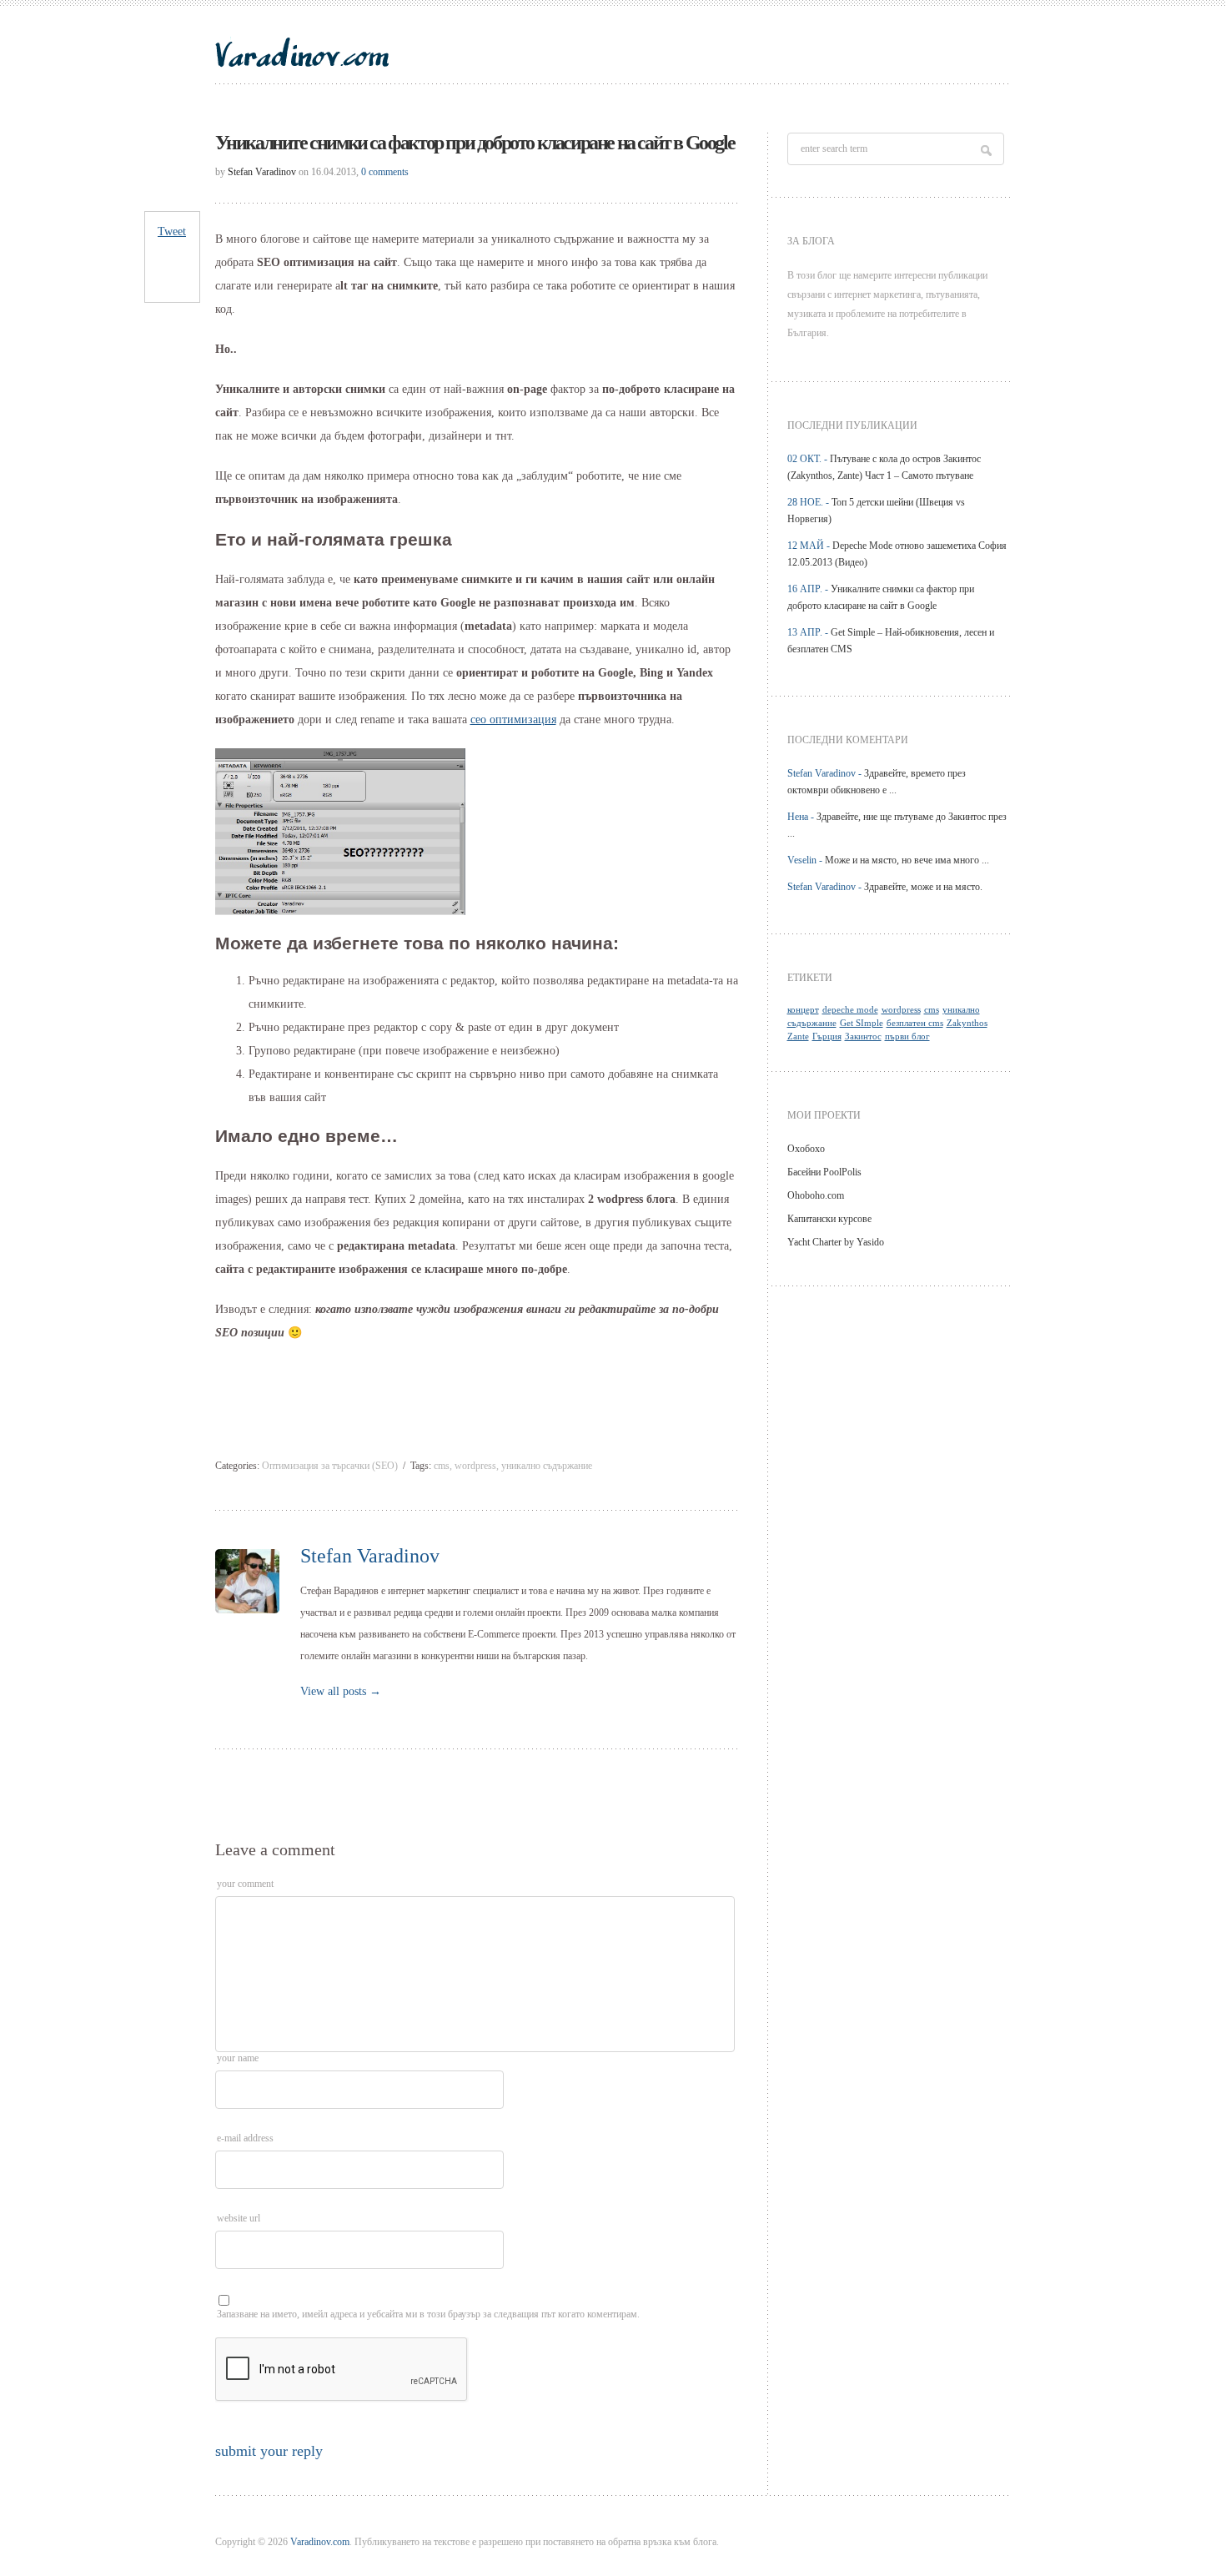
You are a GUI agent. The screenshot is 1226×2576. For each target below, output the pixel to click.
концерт (803, 1010)
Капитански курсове (829, 1219)
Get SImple (862, 1023)
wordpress (475, 1466)
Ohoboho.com (816, 1195)
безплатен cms (915, 1023)
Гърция (827, 1036)
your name (238, 2058)
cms (442, 1466)
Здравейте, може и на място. (923, 887)
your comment (245, 1884)
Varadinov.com (320, 2542)
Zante (798, 1036)
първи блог (907, 1036)
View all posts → (341, 1691)
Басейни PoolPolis (824, 1172)
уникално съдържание (547, 1466)
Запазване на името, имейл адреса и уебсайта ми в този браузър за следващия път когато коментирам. (428, 2314)
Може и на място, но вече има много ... (907, 860)
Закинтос (863, 1036)
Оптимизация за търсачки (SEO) (330, 1466)
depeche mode (850, 1010)
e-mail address (245, 2138)
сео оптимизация (513, 719)
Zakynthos (967, 1023)
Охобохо (806, 1149)
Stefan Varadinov (262, 172)
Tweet (172, 231)
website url (239, 2218)
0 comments (385, 172)
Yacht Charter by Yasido (836, 1242)
